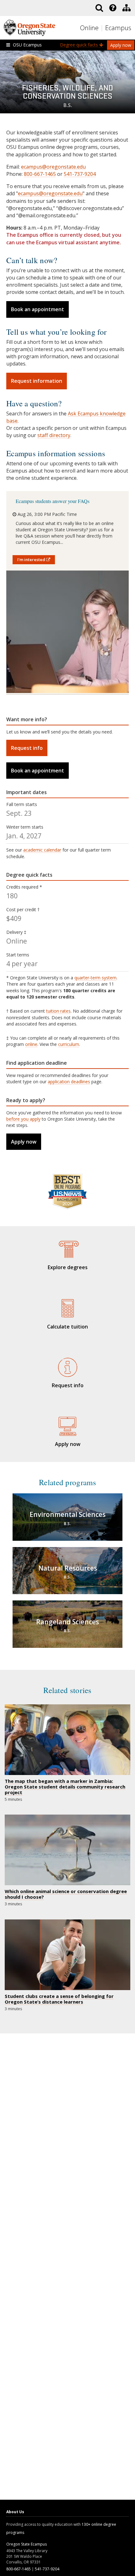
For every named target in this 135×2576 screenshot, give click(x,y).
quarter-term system (95, 978)
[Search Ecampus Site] (99, 8)
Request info (27, 748)
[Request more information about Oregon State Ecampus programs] (67, 1366)
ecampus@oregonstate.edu (53, 167)
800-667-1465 (40, 174)
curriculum (69, 1044)
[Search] (99, 8)
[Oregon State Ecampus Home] (103, 28)
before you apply (23, 1119)
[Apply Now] (67, 1425)
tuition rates (58, 1011)
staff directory (54, 435)
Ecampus (118, 28)
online (31, 1044)
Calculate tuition (67, 1327)
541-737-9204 (80, 174)
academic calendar (42, 850)
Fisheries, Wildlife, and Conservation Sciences (67, 95)
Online (89, 28)
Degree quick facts (80, 45)
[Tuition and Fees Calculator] (67, 1307)
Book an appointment (38, 309)
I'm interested (32, 560)
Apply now (121, 45)
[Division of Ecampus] (127, 8)
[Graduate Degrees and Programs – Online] (67, 1248)
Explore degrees (68, 1267)
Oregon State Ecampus (27, 2544)
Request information (37, 381)
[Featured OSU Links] (113, 8)
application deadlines (69, 1082)
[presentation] (112, 8)
